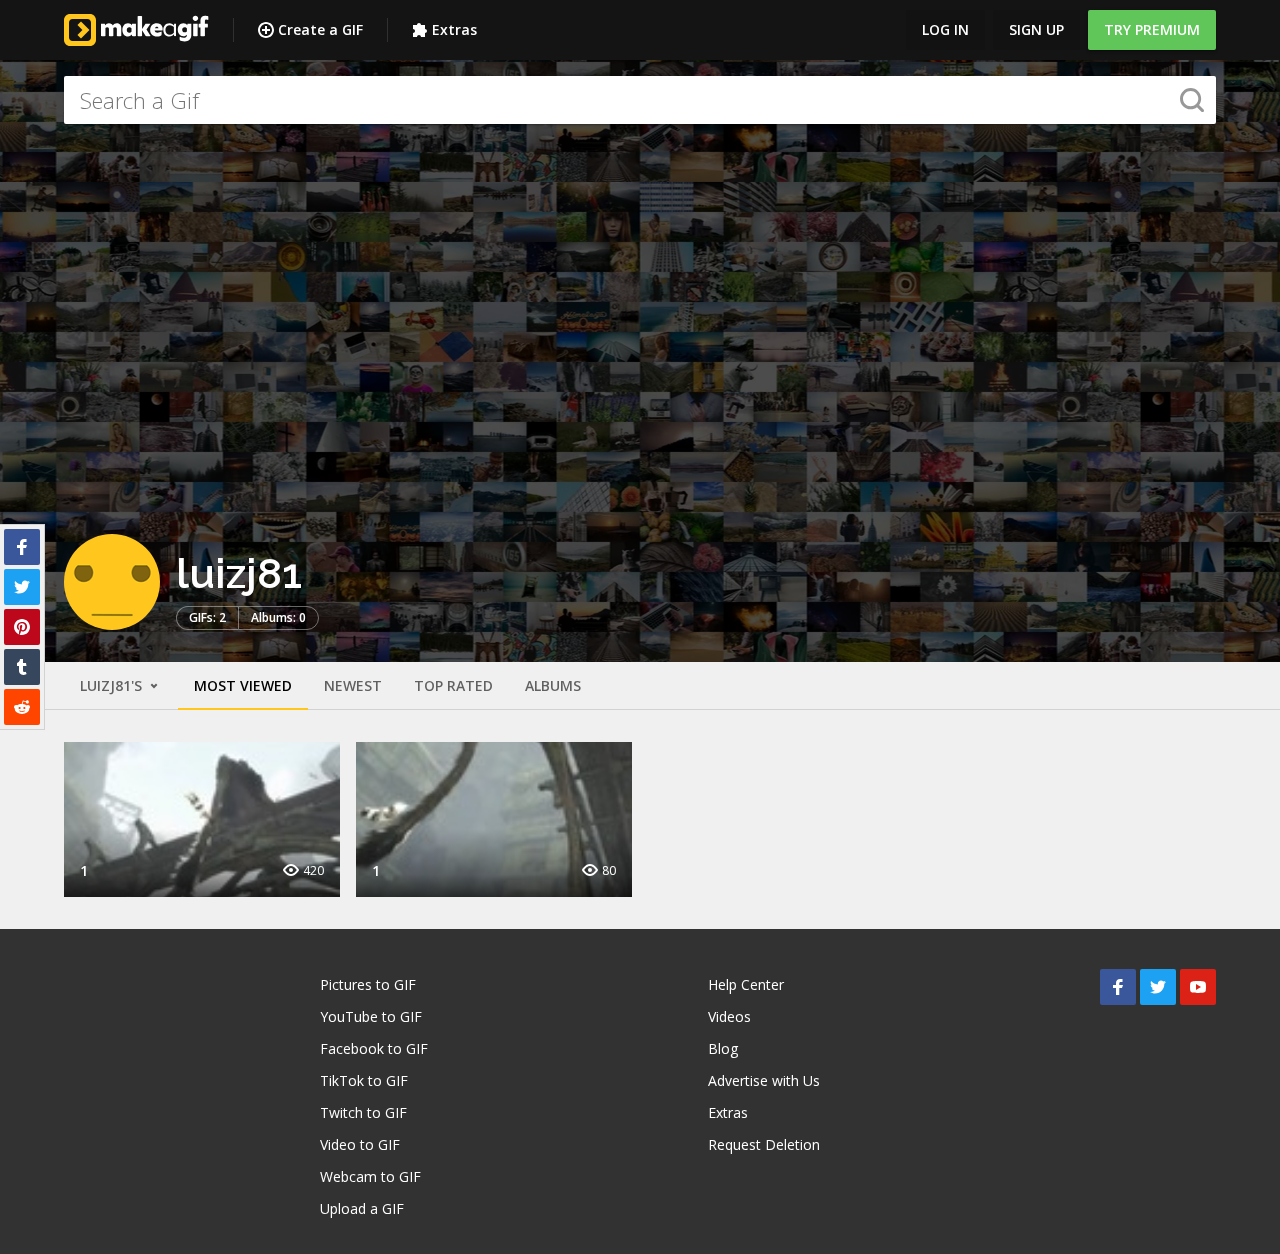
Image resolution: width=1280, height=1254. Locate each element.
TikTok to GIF (364, 1080)
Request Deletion (764, 1144)
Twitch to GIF (363, 1112)
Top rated (453, 685)
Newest (353, 685)
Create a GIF (320, 29)
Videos (729, 1016)
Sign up (1036, 29)
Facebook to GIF (374, 1048)
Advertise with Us (764, 1080)
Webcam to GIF (370, 1176)
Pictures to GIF (368, 984)
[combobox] (640, 100)
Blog (723, 1048)
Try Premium (1152, 29)
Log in (945, 29)
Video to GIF (360, 1144)
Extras (454, 29)
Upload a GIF (362, 1208)
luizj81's (113, 685)
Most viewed (243, 685)
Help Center (746, 984)
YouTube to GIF (371, 1016)
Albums (553, 685)
